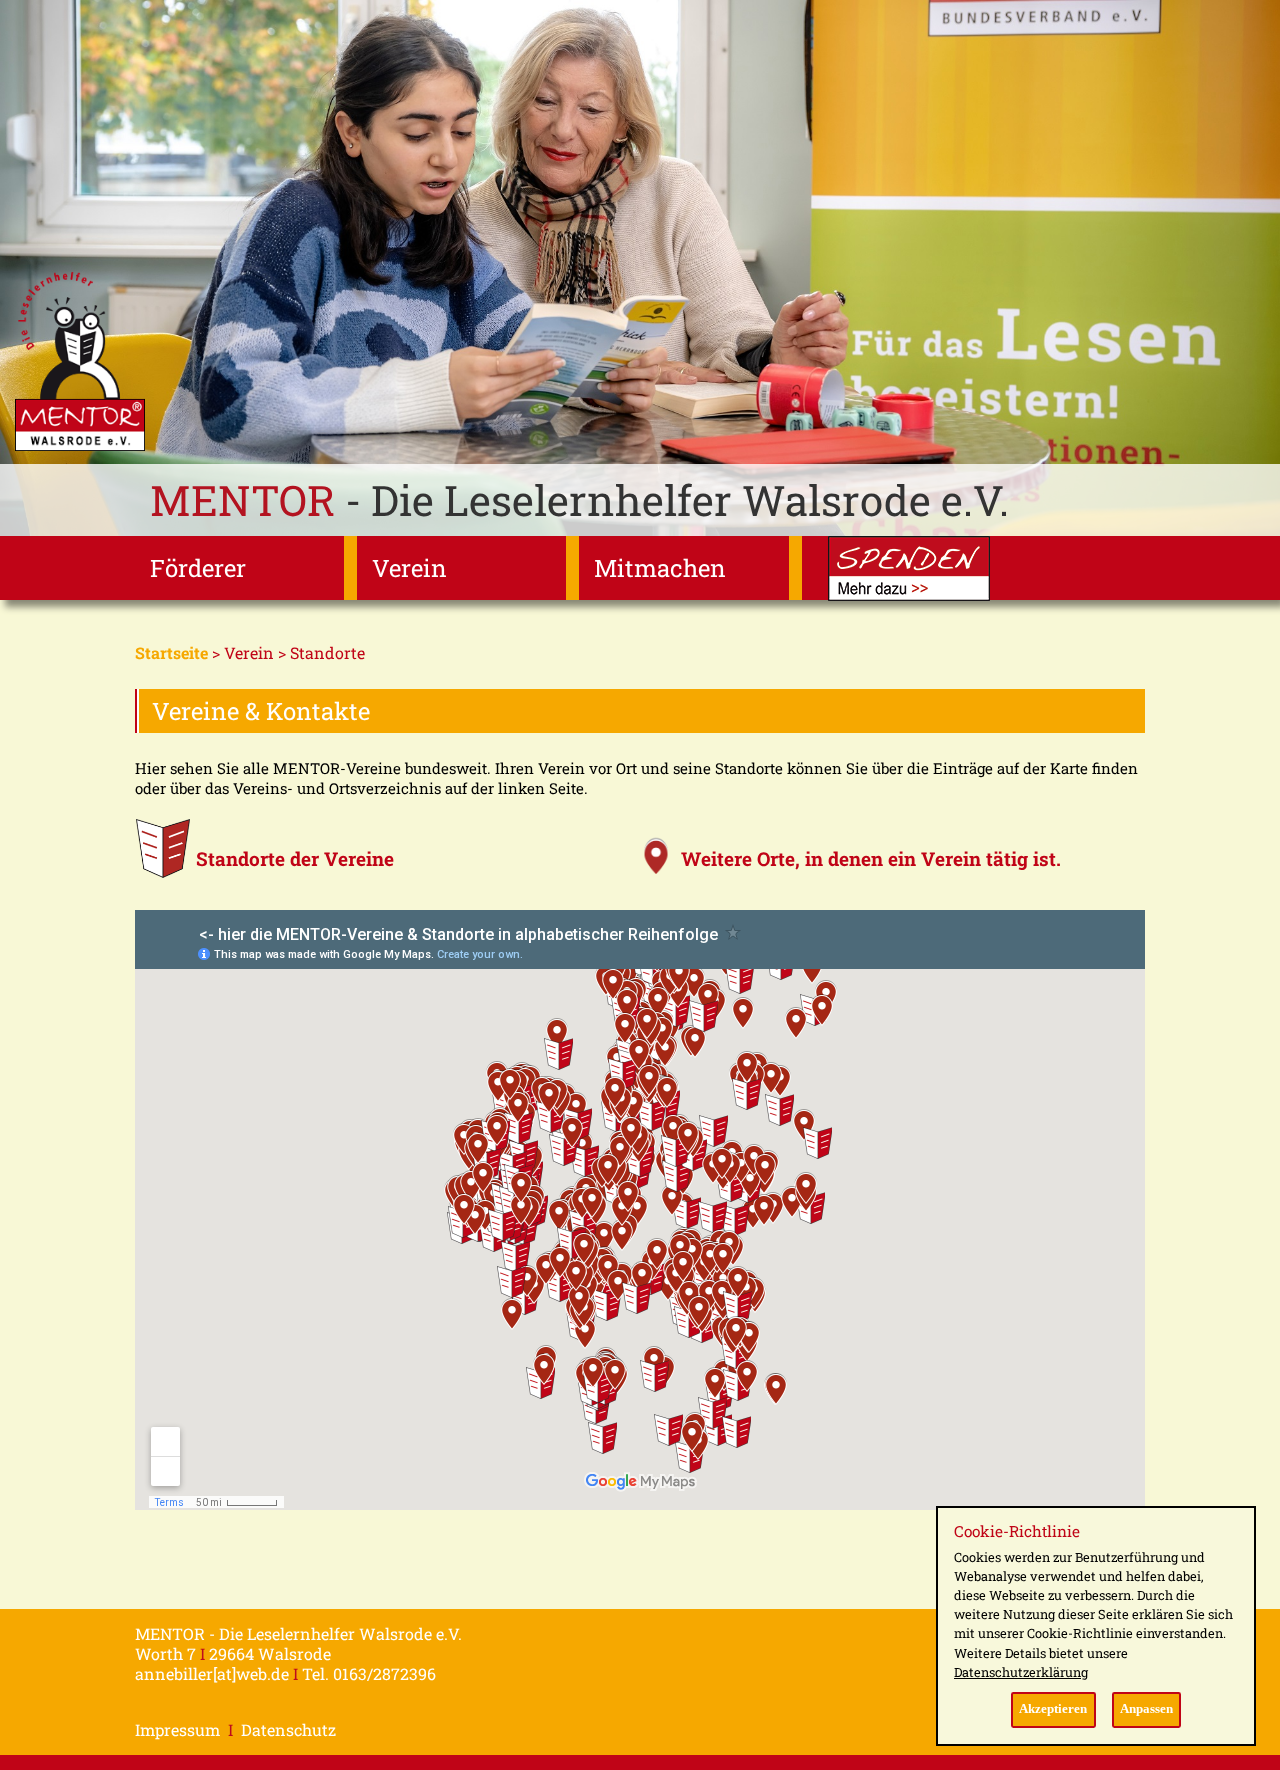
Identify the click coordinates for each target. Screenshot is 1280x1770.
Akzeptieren (1053, 1709)
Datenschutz (288, 1729)
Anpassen (1146, 1709)
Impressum (177, 1729)
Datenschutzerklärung (1021, 1672)
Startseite (171, 652)
